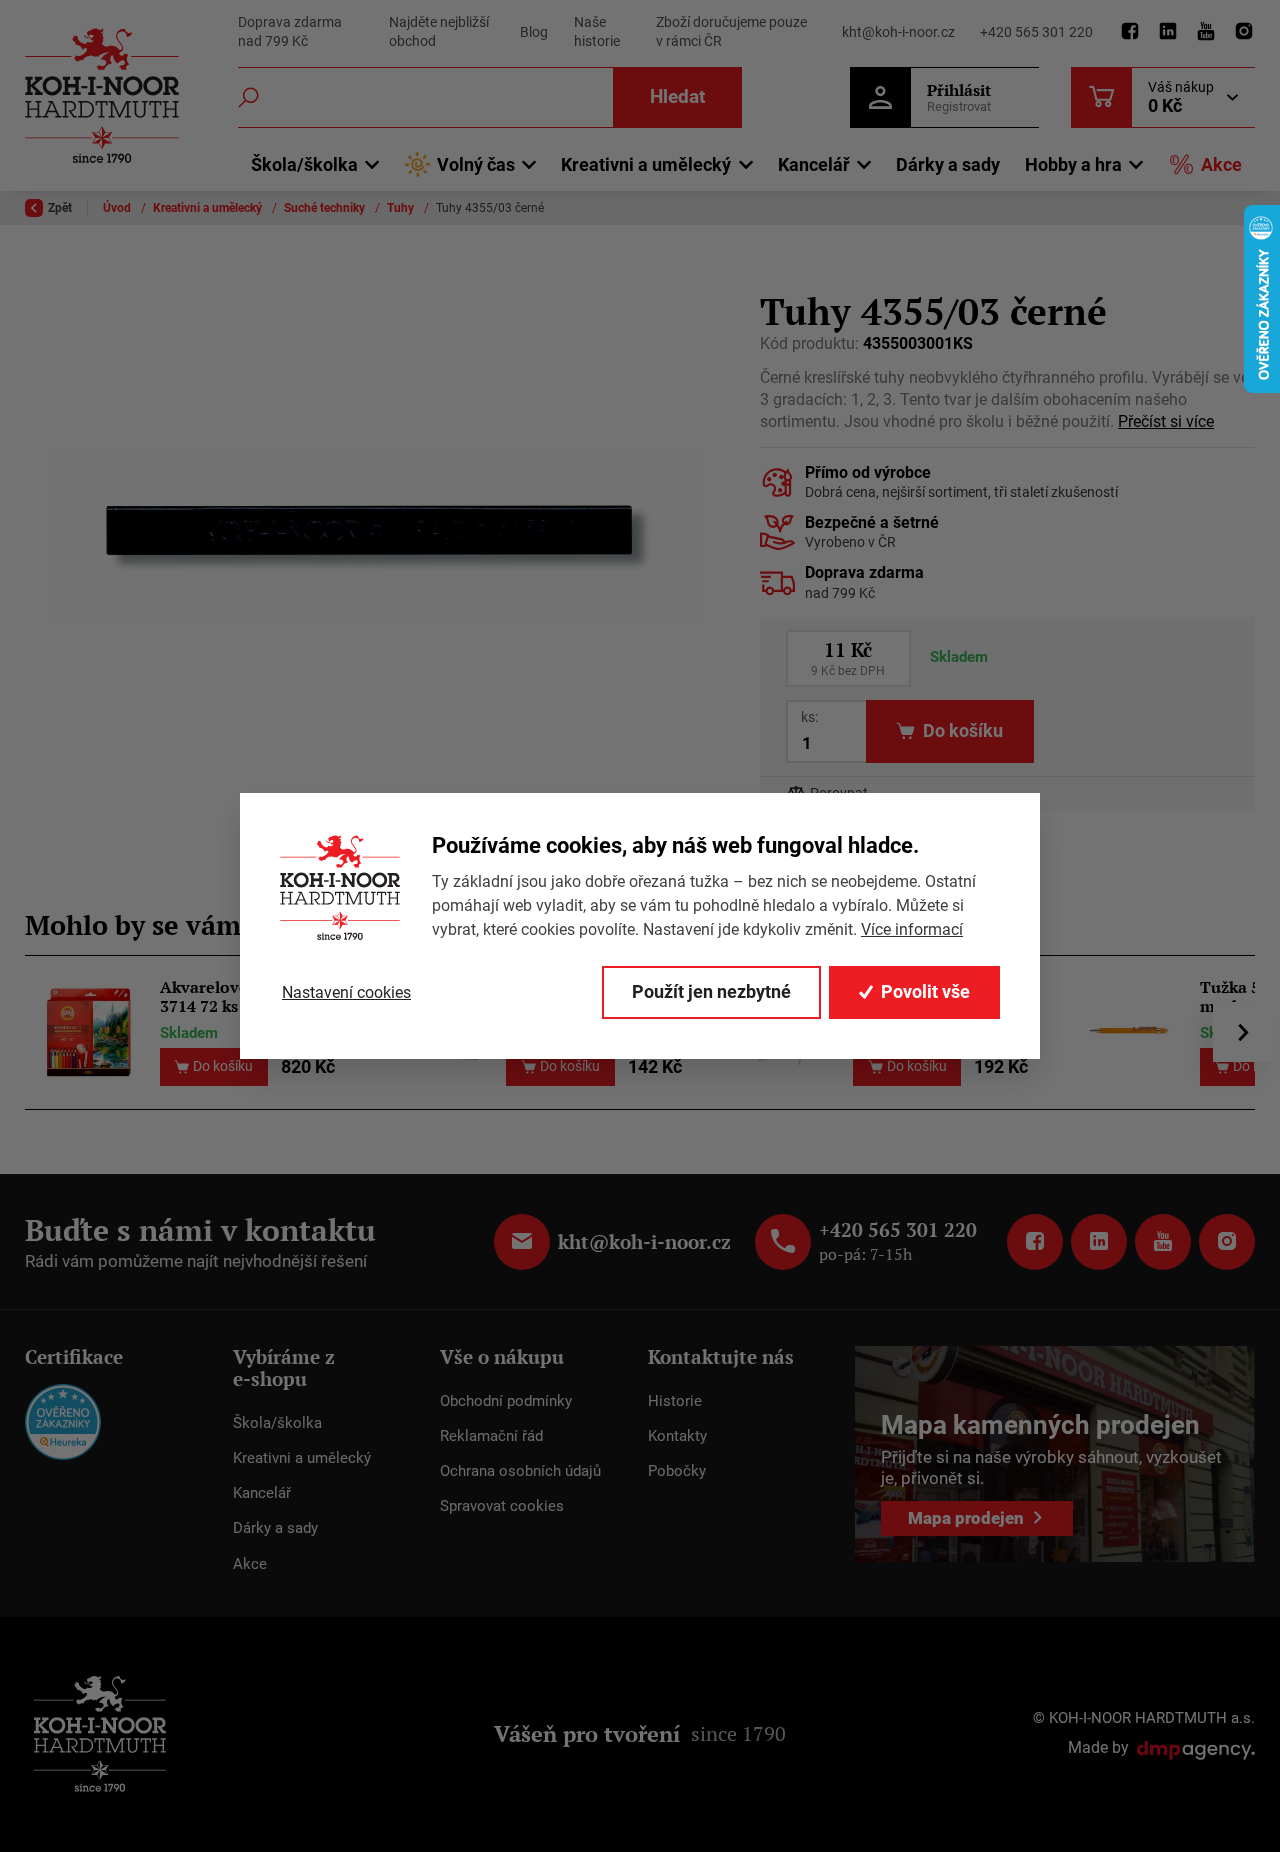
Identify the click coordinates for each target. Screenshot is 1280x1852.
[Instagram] (1244, 32)
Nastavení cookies (346, 992)
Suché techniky (326, 208)
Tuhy (402, 208)
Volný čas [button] (476, 164)
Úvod (118, 208)
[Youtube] (1206, 32)
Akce (1221, 164)
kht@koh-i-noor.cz (898, 32)
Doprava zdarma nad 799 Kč (290, 32)
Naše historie (597, 32)
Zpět (60, 208)
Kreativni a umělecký (209, 208)
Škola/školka (277, 1423)
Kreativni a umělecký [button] (646, 164)
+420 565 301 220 (1036, 32)
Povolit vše (925, 991)
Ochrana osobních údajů (520, 1471)
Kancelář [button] (814, 164)
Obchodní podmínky (506, 1401)
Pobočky (677, 1471)
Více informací (912, 929)
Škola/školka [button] (304, 164)
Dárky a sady (948, 164)
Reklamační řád (491, 1436)
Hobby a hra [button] (1073, 164)
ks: (809, 717)
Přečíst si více (1166, 422)
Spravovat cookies (502, 1506)
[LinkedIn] (1168, 32)
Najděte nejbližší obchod (439, 32)
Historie (675, 1401)
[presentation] (1243, 1032)
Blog (534, 32)
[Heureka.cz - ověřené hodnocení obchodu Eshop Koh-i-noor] (63, 1420)
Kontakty (677, 1436)
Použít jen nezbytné (711, 991)
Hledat (677, 96)
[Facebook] (1130, 32)
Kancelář (262, 1493)
